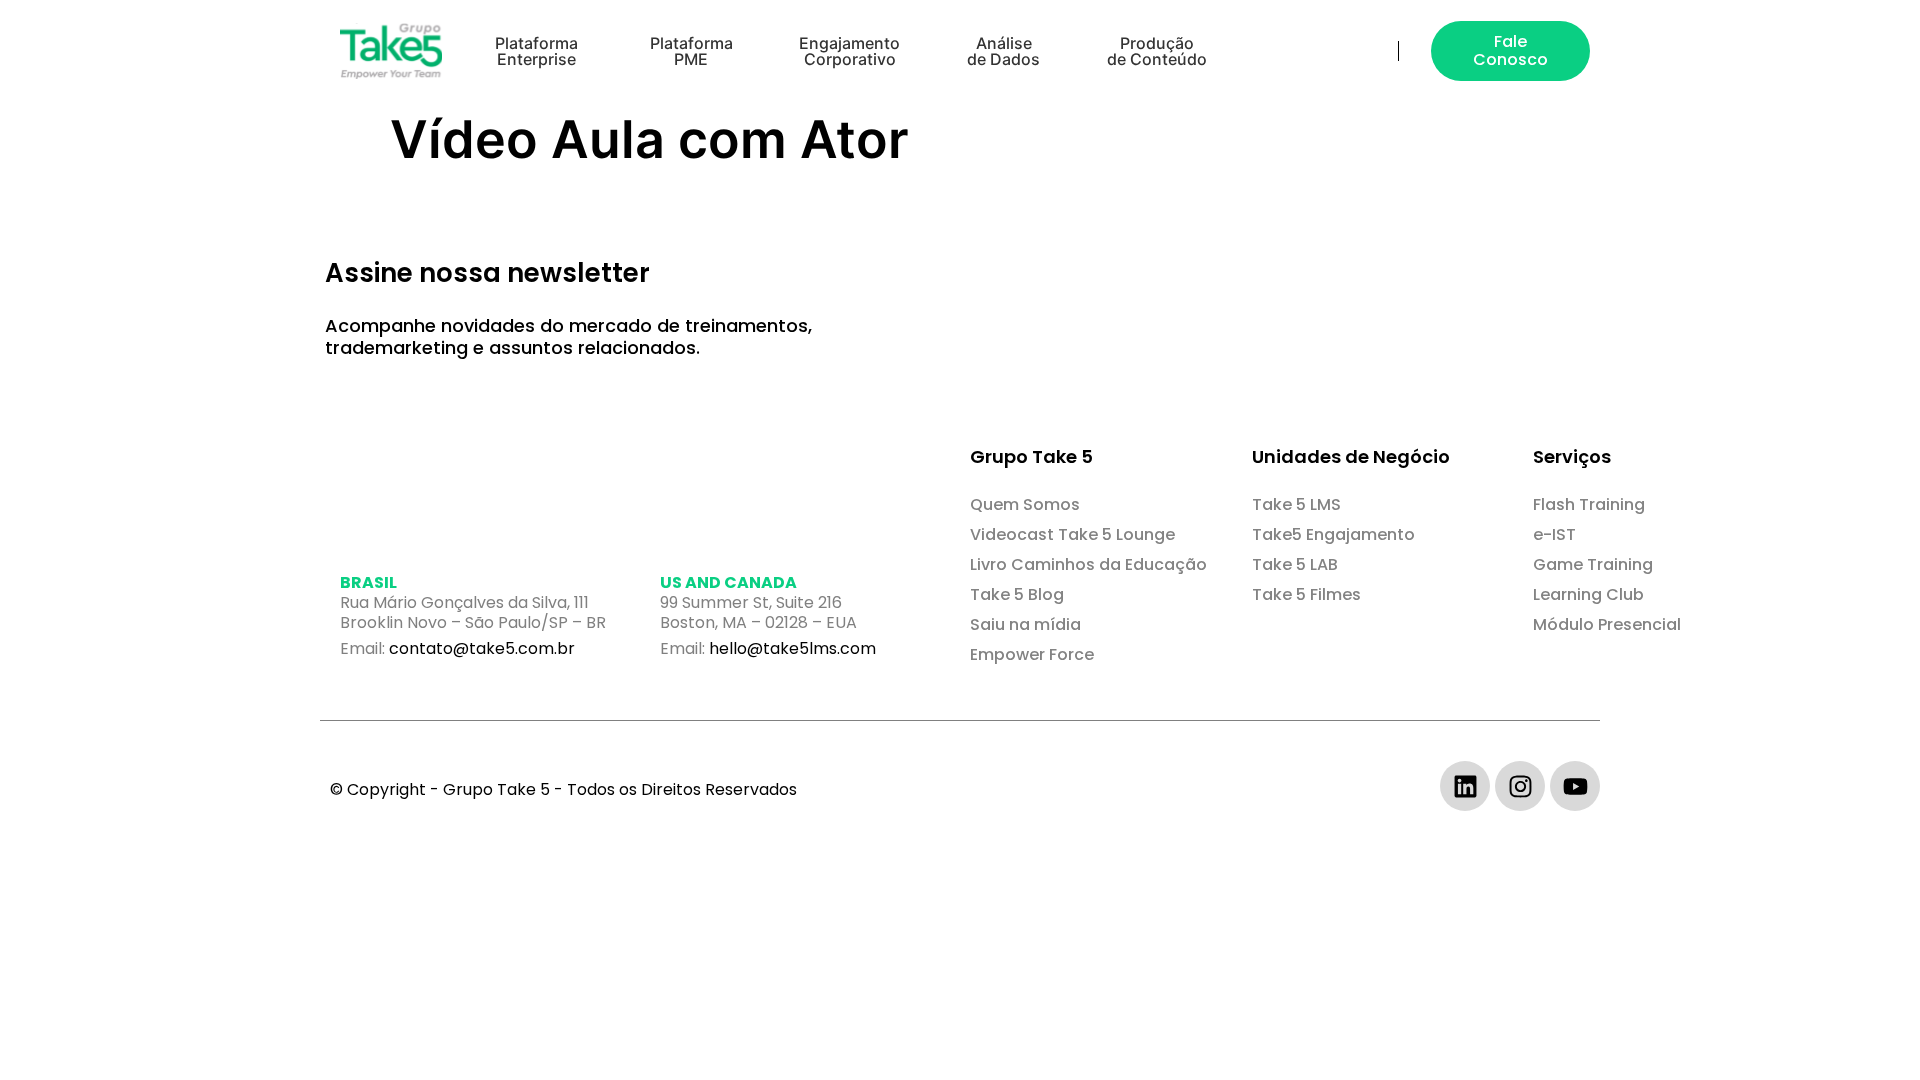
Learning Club (1588, 594)
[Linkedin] (1465, 786)
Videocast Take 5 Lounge (1072, 534)
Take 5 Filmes (1306, 594)
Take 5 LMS (1296, 504)
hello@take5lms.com (792, 648)
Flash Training (1589, 504)
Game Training (1593, 564)
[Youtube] (1575, 786)
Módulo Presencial (1607, 624)
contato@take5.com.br (482, 648)
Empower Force (1032, 654)
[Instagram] (1520, 786)
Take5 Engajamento (1333, 534)
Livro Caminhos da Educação (1088, 564)
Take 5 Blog (1017, 594)
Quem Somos (1025, 504)
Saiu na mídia (1025, 624)
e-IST (1554, 534)
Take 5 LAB (1295, 564)
